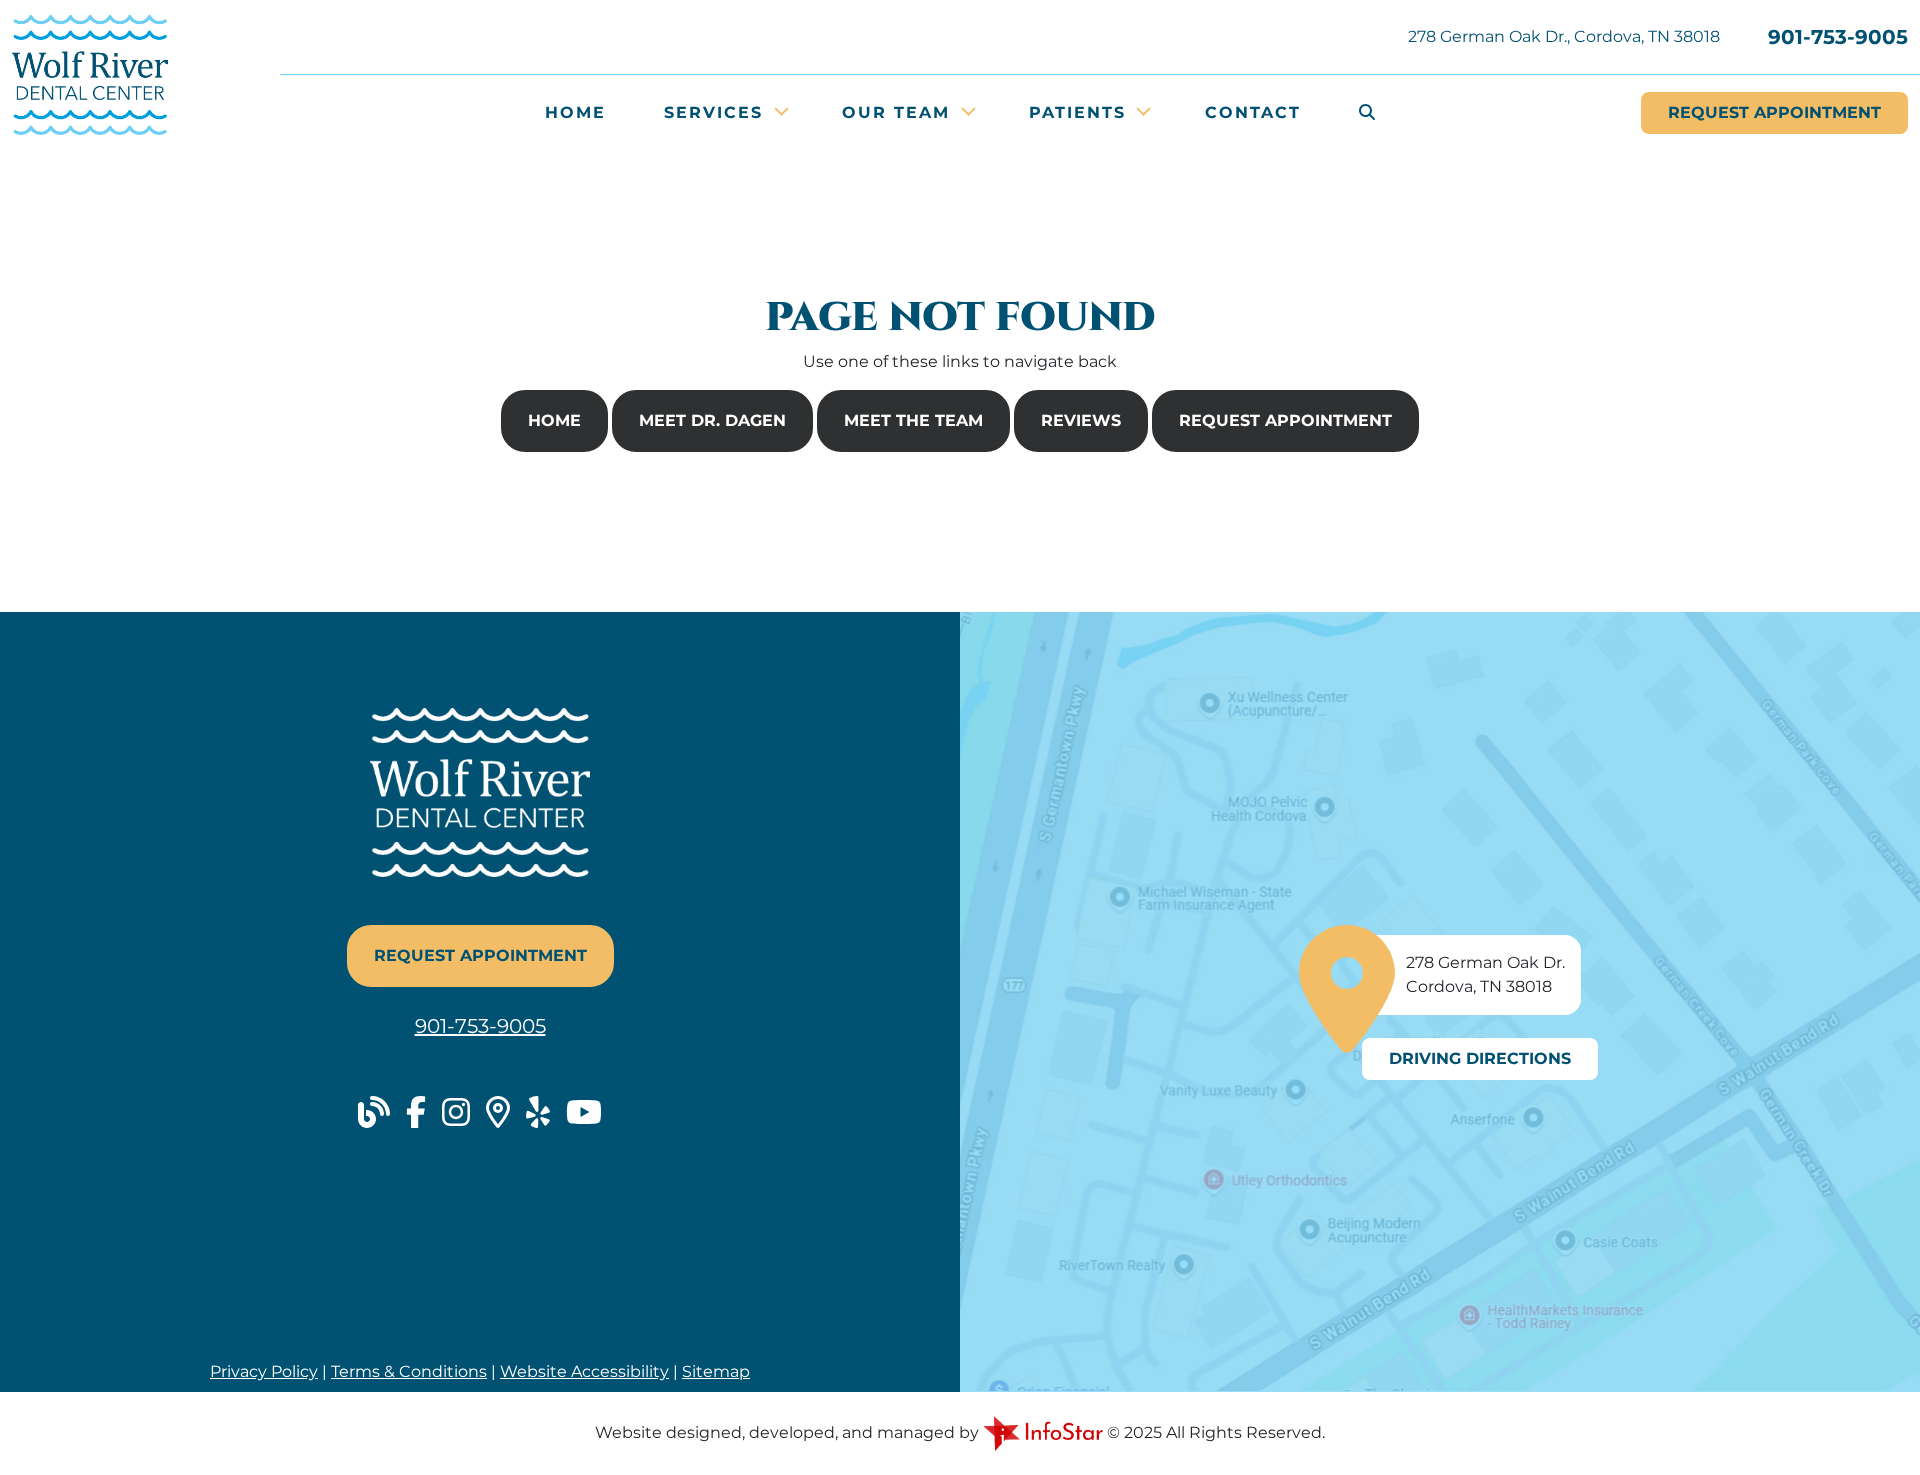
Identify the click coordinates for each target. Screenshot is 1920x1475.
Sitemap (716, 1371)
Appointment (1774, 112)
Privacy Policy (264, 1371)
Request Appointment (1285, 420)
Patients (1081, 112)
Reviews (1081, 420)
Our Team (899, 112)
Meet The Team (913, 420)
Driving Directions (1480, 1058)
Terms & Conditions (409, 1371)
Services (717, 112)
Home (575, 112)
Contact (1253, 112)
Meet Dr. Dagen (712, 420)
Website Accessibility (584, 1371)
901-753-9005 (1838, 37)
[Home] (90, 73)
